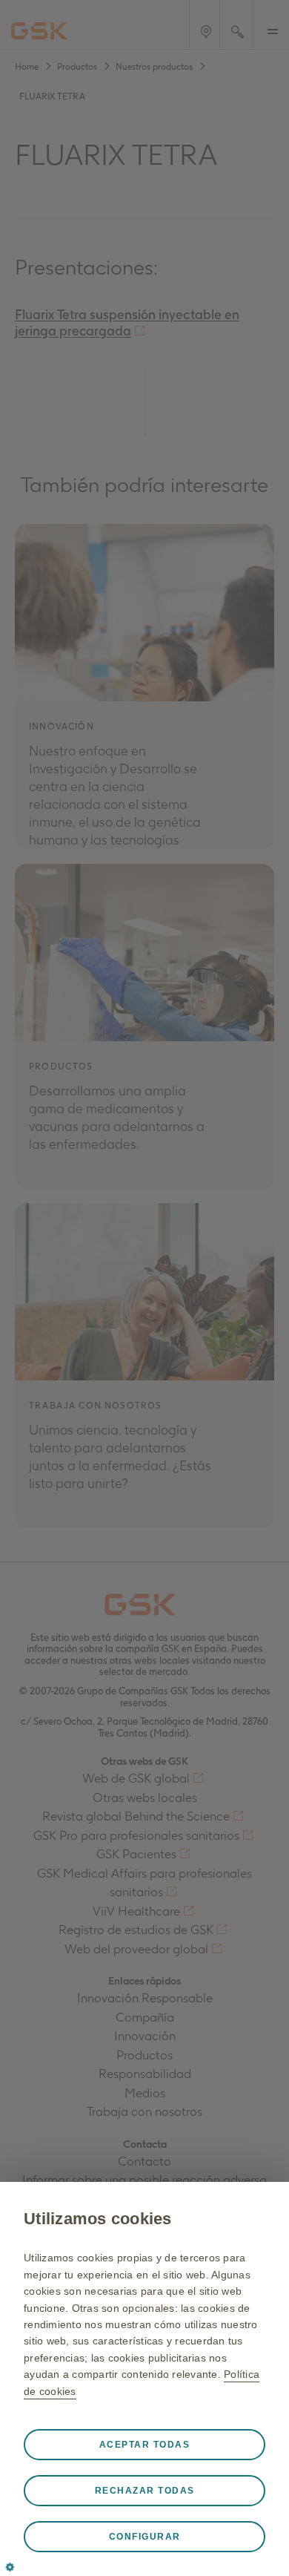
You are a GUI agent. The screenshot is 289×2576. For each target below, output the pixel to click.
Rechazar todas (145, 2491)
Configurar (145, 2537)
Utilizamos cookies (98, 2219)
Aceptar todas (145, 2445)
